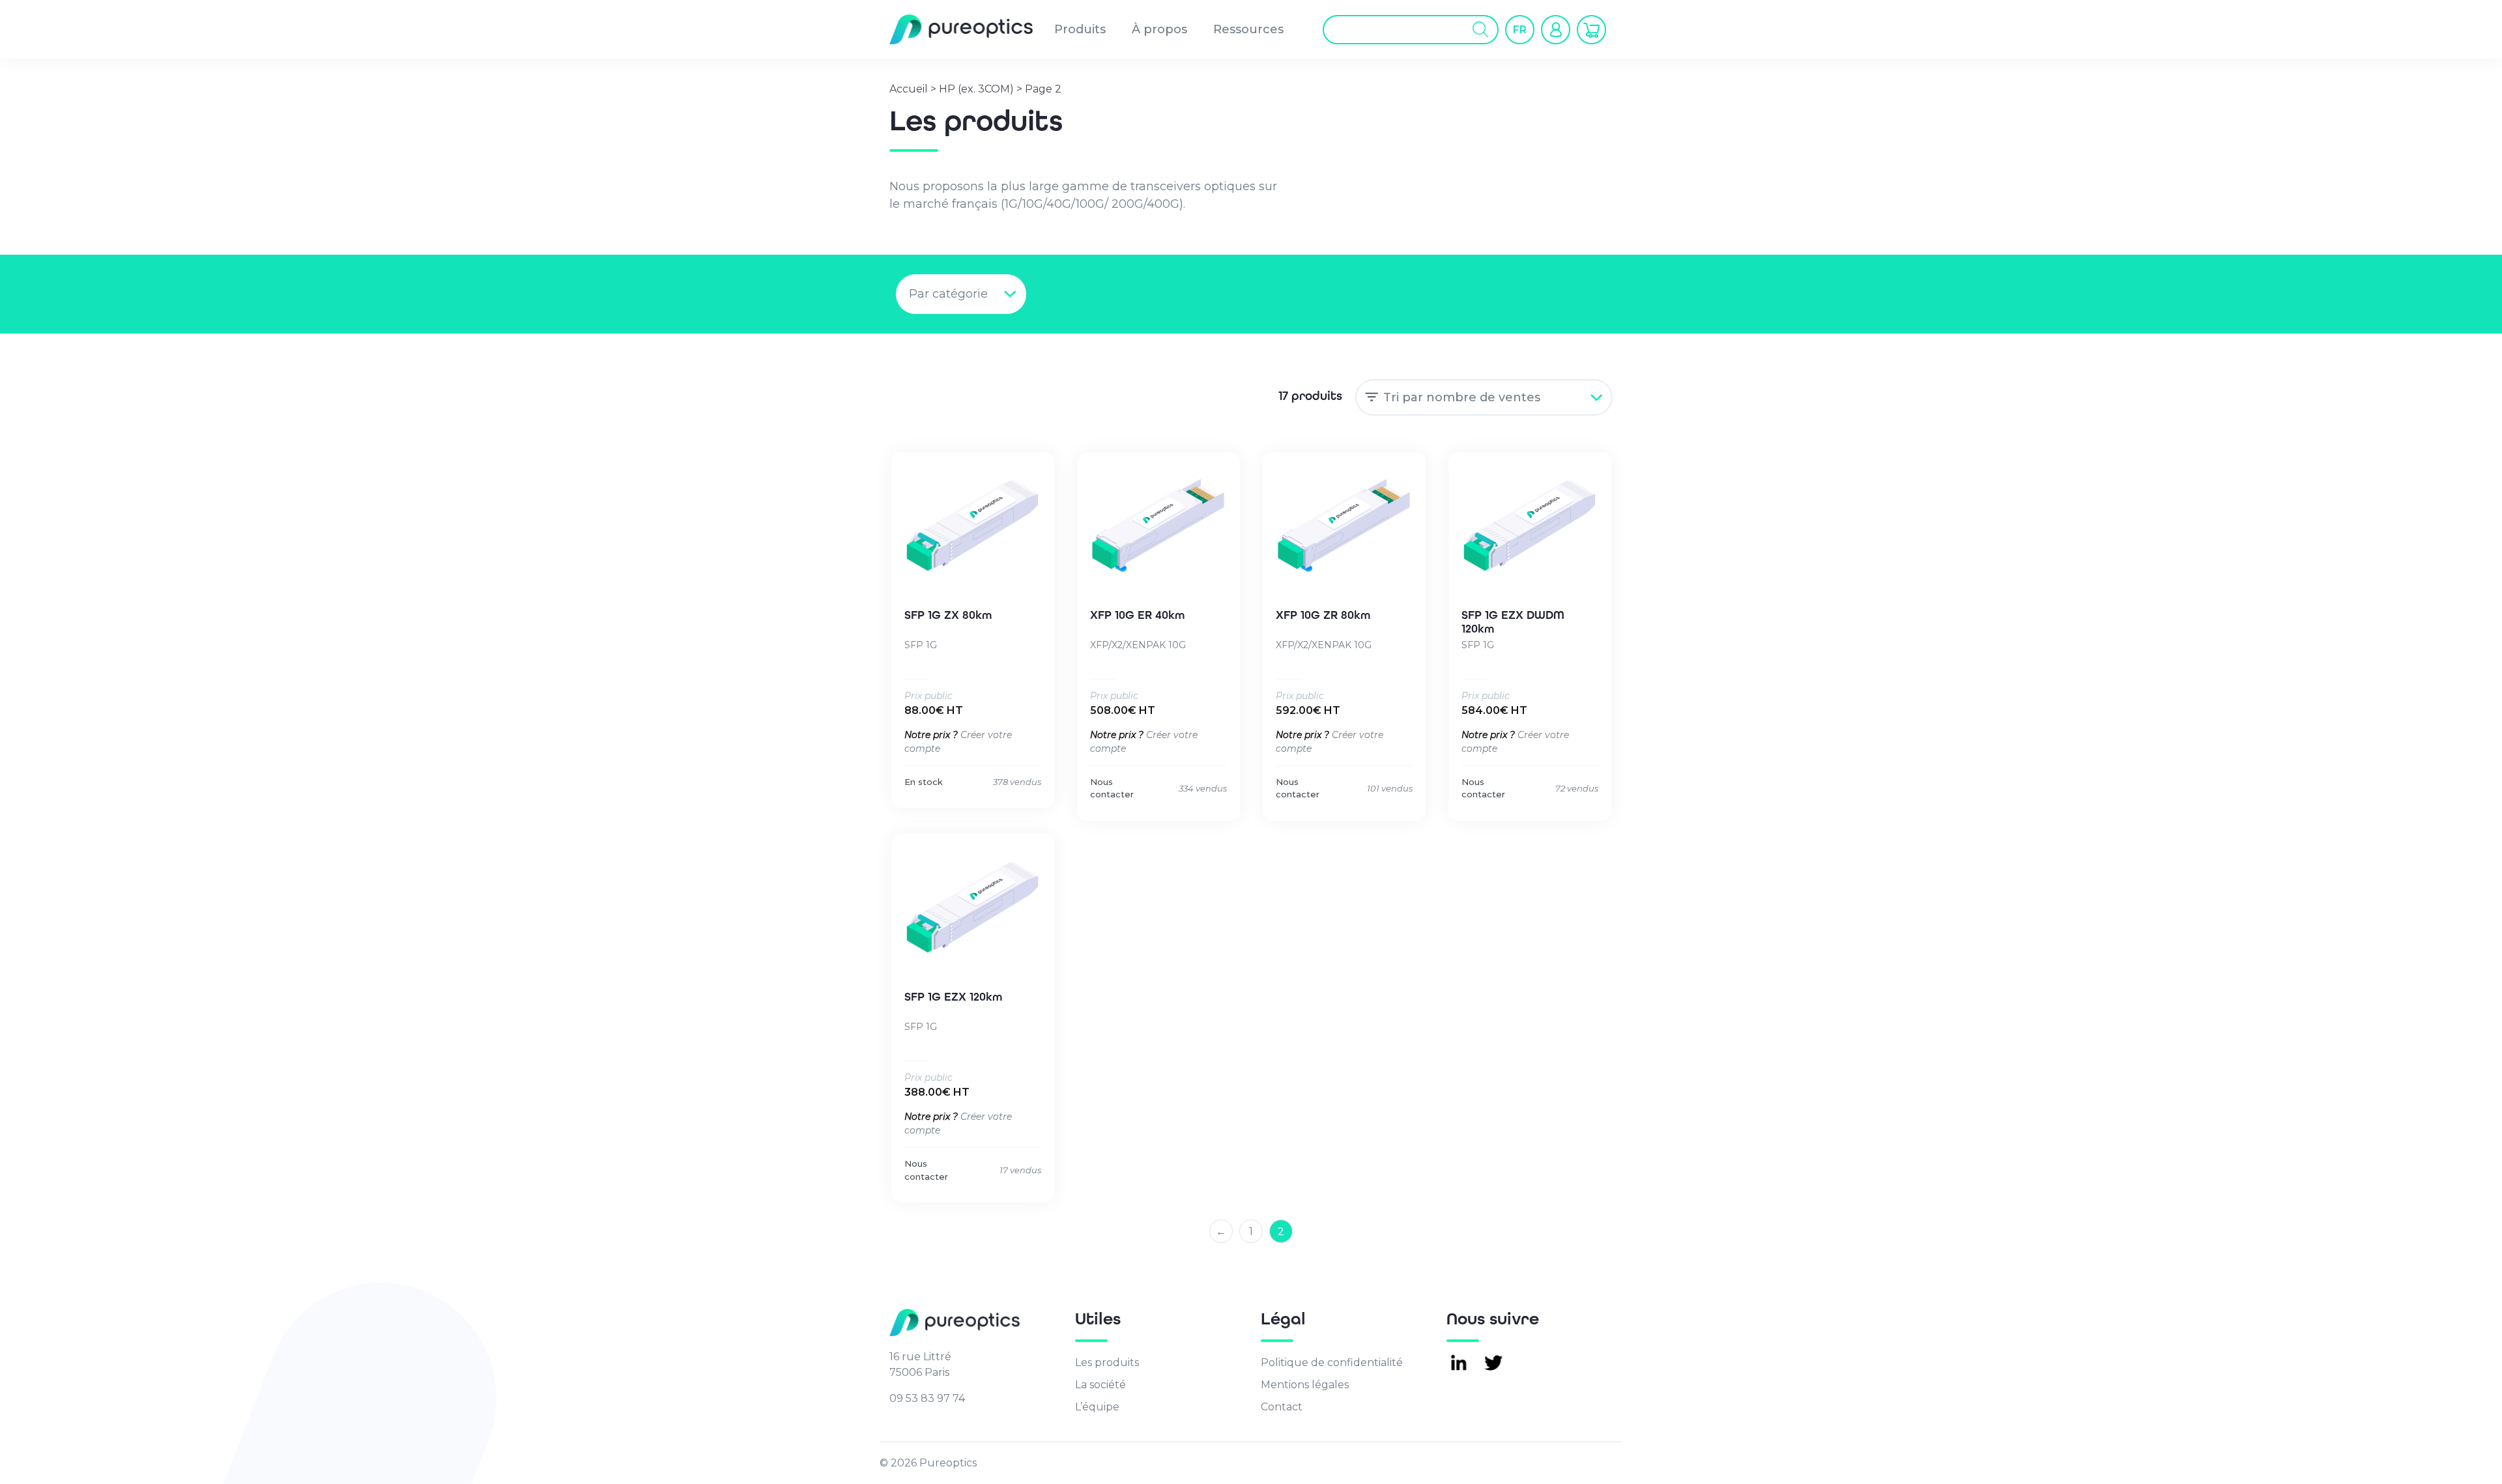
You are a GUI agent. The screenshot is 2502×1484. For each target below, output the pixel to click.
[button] (1520, 29)
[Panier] (1591, 30)
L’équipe (1097, 1407)
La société (1100, 1385)
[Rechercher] (1481, 30)
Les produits (1107, 1363)
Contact (1282, 1407)
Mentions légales (1305, 1385)
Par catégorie (948, 294)
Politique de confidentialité (1332, 1363)
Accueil (909, 89)
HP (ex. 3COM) (976, 89)
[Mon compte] (1556, 30)
